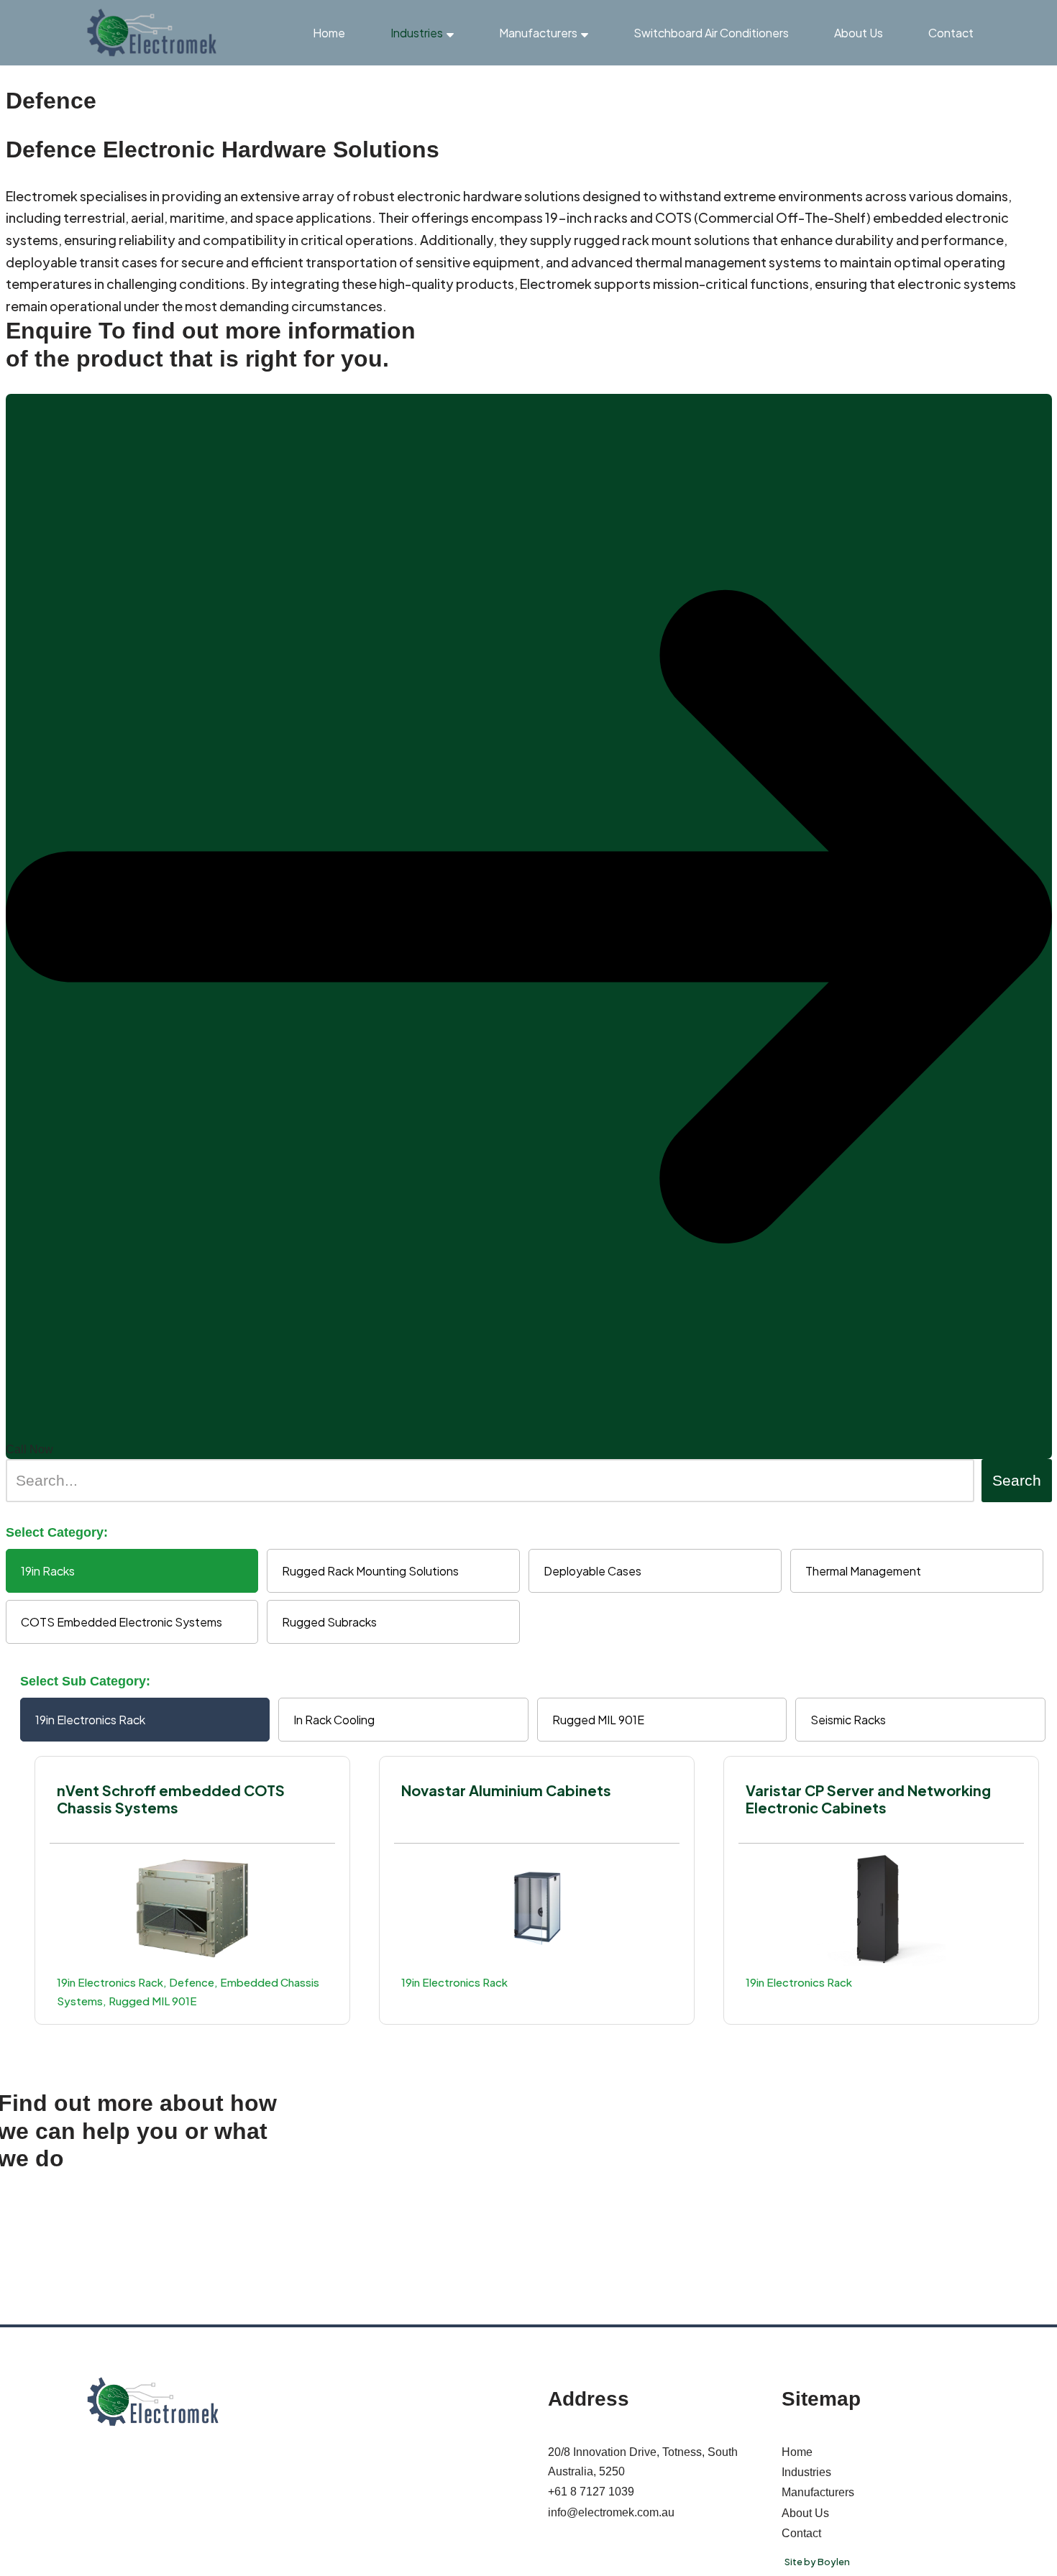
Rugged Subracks (329, 1622)
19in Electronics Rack (90, 1720)
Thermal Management (863, 1571)
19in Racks (48, 1571)
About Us (859, 33)
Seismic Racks (848, 1720)
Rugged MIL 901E (598, 1720)
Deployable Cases (592, 1571)
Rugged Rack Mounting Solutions (370, 1571)
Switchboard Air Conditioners (711, 33)
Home (329, 33)
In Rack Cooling (334, 1720)
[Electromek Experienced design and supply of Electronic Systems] (152, 33)
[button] (450, 33)
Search (1017, 1480)
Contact (951, 33)
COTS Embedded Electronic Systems (122, 1622)
